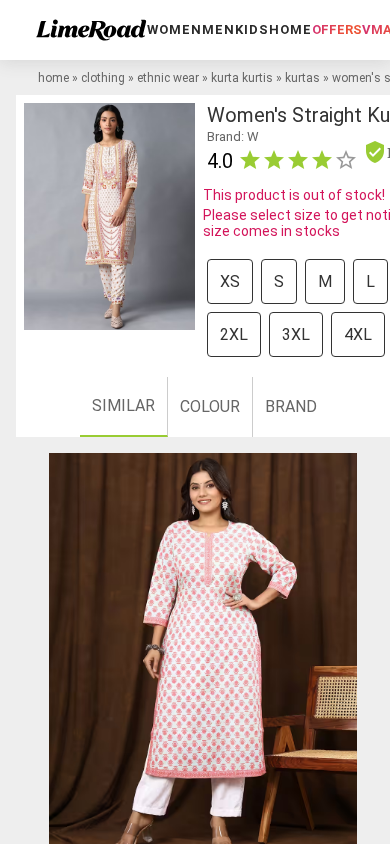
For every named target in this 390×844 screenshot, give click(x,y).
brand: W (233, 136)
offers (337, 29)
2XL (234, 334)
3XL (296, 334)
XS (230, 281)
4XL (358, 334)
